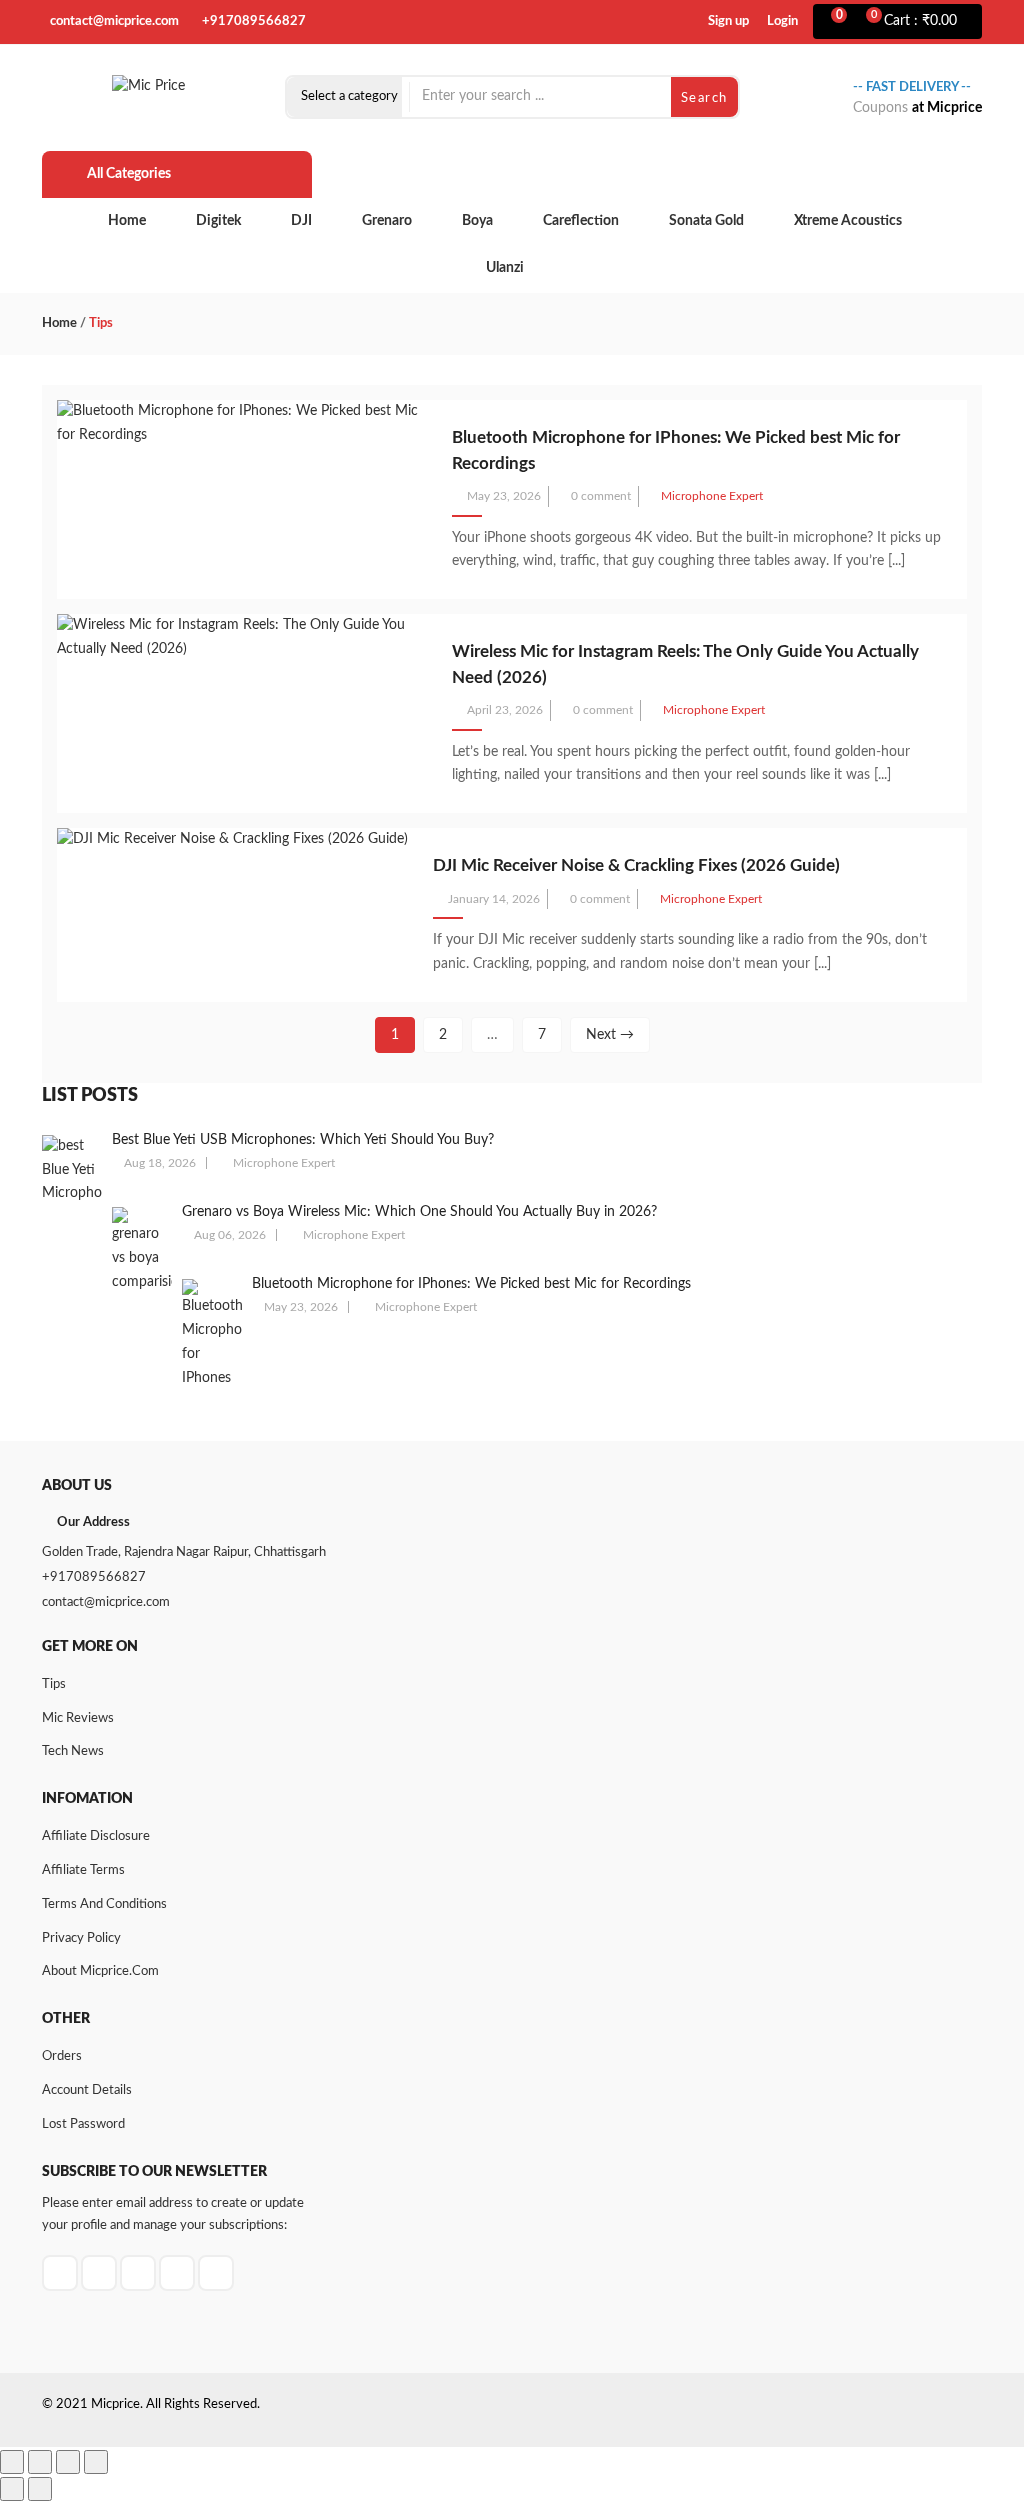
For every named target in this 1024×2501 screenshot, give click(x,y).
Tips (54, 1684)
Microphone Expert (712, 496)
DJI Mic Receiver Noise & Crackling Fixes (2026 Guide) (636, 865)
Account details (87, 2090)
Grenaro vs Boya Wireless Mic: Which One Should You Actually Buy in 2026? (419, 1212)
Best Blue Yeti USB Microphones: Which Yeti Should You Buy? (303, 1140)
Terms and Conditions (104, 1904)
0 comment (601, 496)
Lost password (83, 2124)
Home (127, 221)
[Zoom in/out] (12, 2462)
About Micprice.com (100, 1971)
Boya (477, 221)
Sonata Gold (706, 221)
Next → (610, 1035)
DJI (301, 221)
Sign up (728, 21)
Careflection (581, 221)
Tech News (73, 1751)
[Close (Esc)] (96, 2462)
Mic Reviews (78, 1718)
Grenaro (387, 221)
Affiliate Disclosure (96, 1836)
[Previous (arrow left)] (12, 2489)
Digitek (218, 221)
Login (782, 21)
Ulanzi (505, 268)
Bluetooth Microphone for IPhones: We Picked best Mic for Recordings (471, 1284)
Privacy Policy (81, 1938)
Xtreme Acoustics (848, 221)
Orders (62, 2056)
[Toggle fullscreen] (40, 2462)
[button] (923, 22)
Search (704, 98)
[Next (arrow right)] (40, 2489)
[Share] (68, 2462)
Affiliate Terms (83, 1870)
